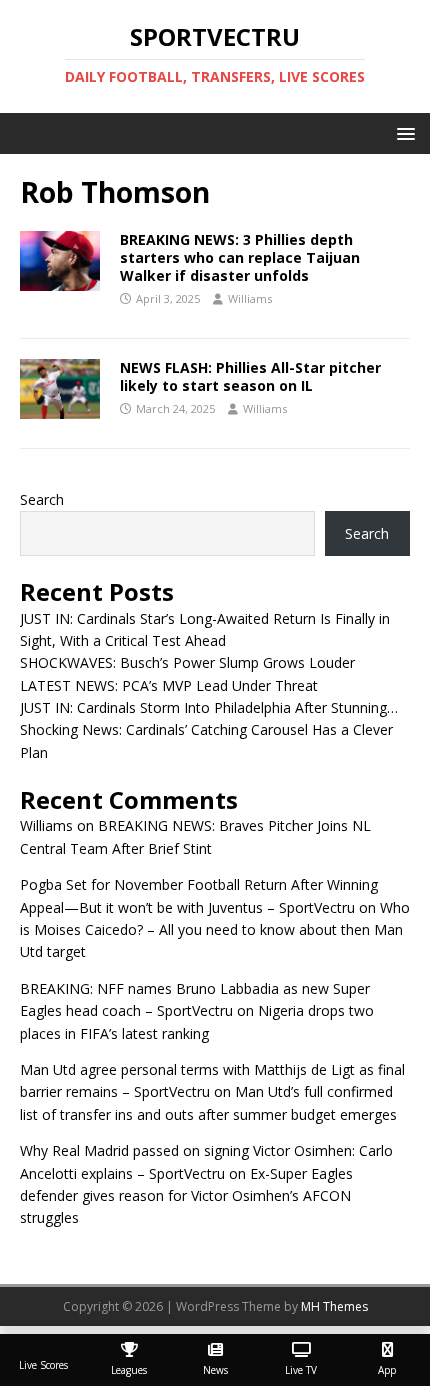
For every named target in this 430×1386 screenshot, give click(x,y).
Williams (250, 298)
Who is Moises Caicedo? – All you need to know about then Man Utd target (215, 930)
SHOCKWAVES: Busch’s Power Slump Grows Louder (187, 662)
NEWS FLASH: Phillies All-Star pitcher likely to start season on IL (250, 376)
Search (42, 499)
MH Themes (334, 1306)
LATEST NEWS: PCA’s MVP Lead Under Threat (169, 685)
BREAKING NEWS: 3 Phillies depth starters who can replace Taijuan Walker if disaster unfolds (240, 257)
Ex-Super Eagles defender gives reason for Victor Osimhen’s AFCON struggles (186, 1196)
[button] (402, 132)
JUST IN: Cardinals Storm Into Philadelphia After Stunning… (209, 707)
